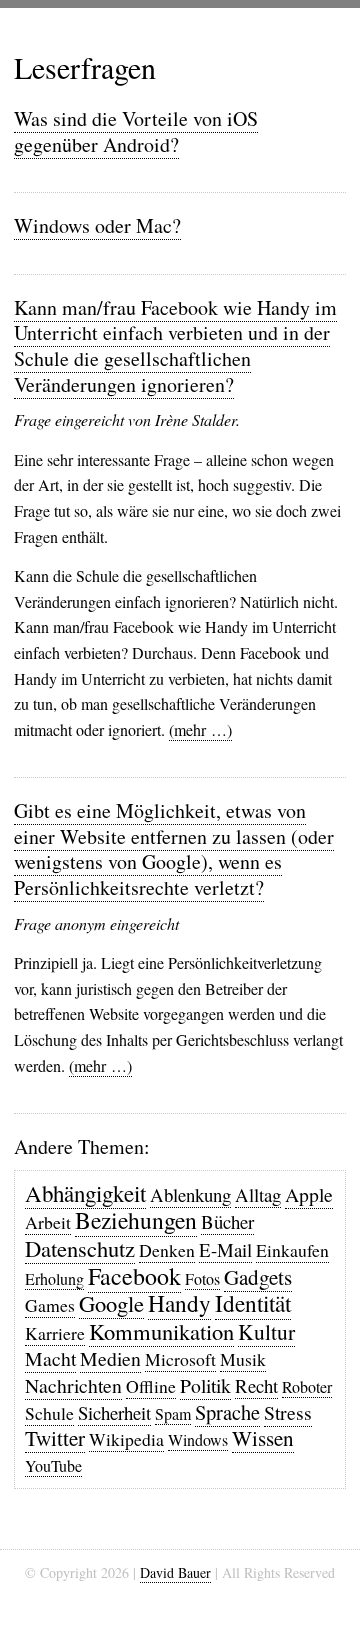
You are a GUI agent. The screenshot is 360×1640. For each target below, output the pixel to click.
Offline (151, 1386)
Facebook (134, 1276)
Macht (50, 1358)
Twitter (55, 1438)
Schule (49, 1413)
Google (111, 1303)
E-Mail (225, 1249)
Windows (198, 1439)
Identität (253, 1303)
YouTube (53, 1465)
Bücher (227, 1221)
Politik (205, 1385)
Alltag (258, 1194)
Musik (243, 1359)
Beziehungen (136, 1220)
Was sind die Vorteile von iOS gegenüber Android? (136, 131)
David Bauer (175, 1572)
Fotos (202, 1278)
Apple (309, 1194)
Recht (256, 1385)
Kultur (266, 1331)
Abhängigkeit (85, 1193)
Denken (167, 1250)
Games (50, 1305)
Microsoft (180, 1359)
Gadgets (258, 1277)
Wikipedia (126, 1439)
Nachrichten (73, 1385)
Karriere (55, 1333)
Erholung (54, 1278)
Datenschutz (80, 1248)
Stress (288, 1412)
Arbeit (48, 1222)
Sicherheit (114, 1412)
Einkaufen (292, 1250)
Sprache (227, 1412)
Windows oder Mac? (97, 225)
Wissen (263, 1438)
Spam (173, 1413)
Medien (110, 1358)
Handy (179, 1303)
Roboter (307, 1386)
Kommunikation (161, 1331)
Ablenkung (190, 1194)
